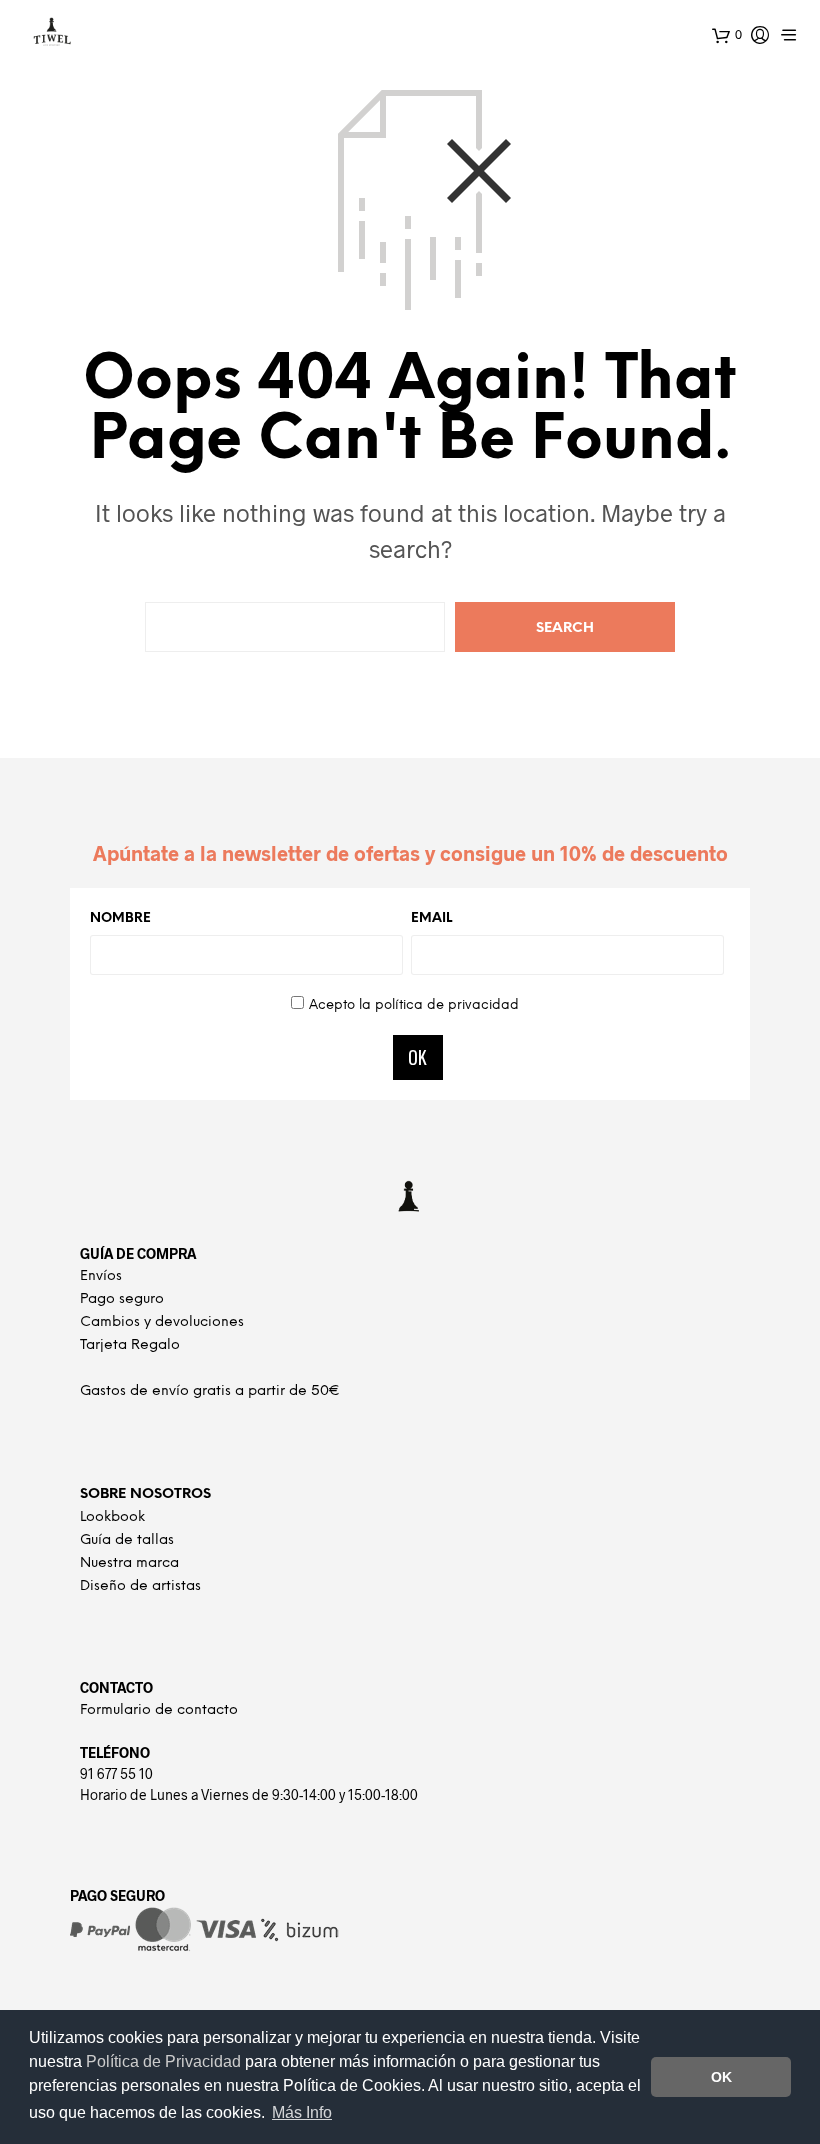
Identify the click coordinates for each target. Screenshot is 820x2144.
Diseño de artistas (140, 1586)
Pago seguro (122, 1299)
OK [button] (721, 2077)
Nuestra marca (129, 1563)
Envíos (101, 1276)
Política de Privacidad (165, 2061)
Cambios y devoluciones (162, 1322)
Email (431, 918)
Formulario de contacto (159, 1710)
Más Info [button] (302, 2112)
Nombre (120, 918)
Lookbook (112, 1517)
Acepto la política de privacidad (414, 1005)
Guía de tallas (127, 1540)
